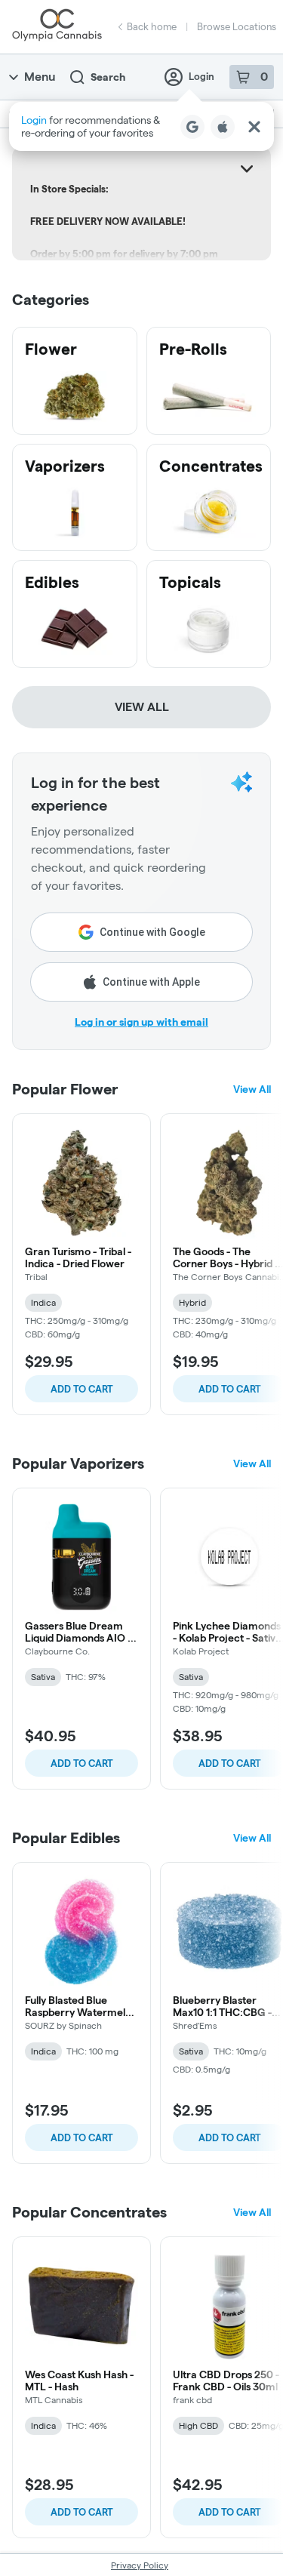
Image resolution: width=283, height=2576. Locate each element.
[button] (141, 126)
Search (108, 77)
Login (201, 76)
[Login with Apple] (223, 127)
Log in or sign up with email (141, 1022)
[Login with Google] (192, 127)
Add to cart (82, 1389)
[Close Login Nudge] (254, 127)
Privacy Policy (140, 2565)
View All (142, 707)
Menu (40, 77)
